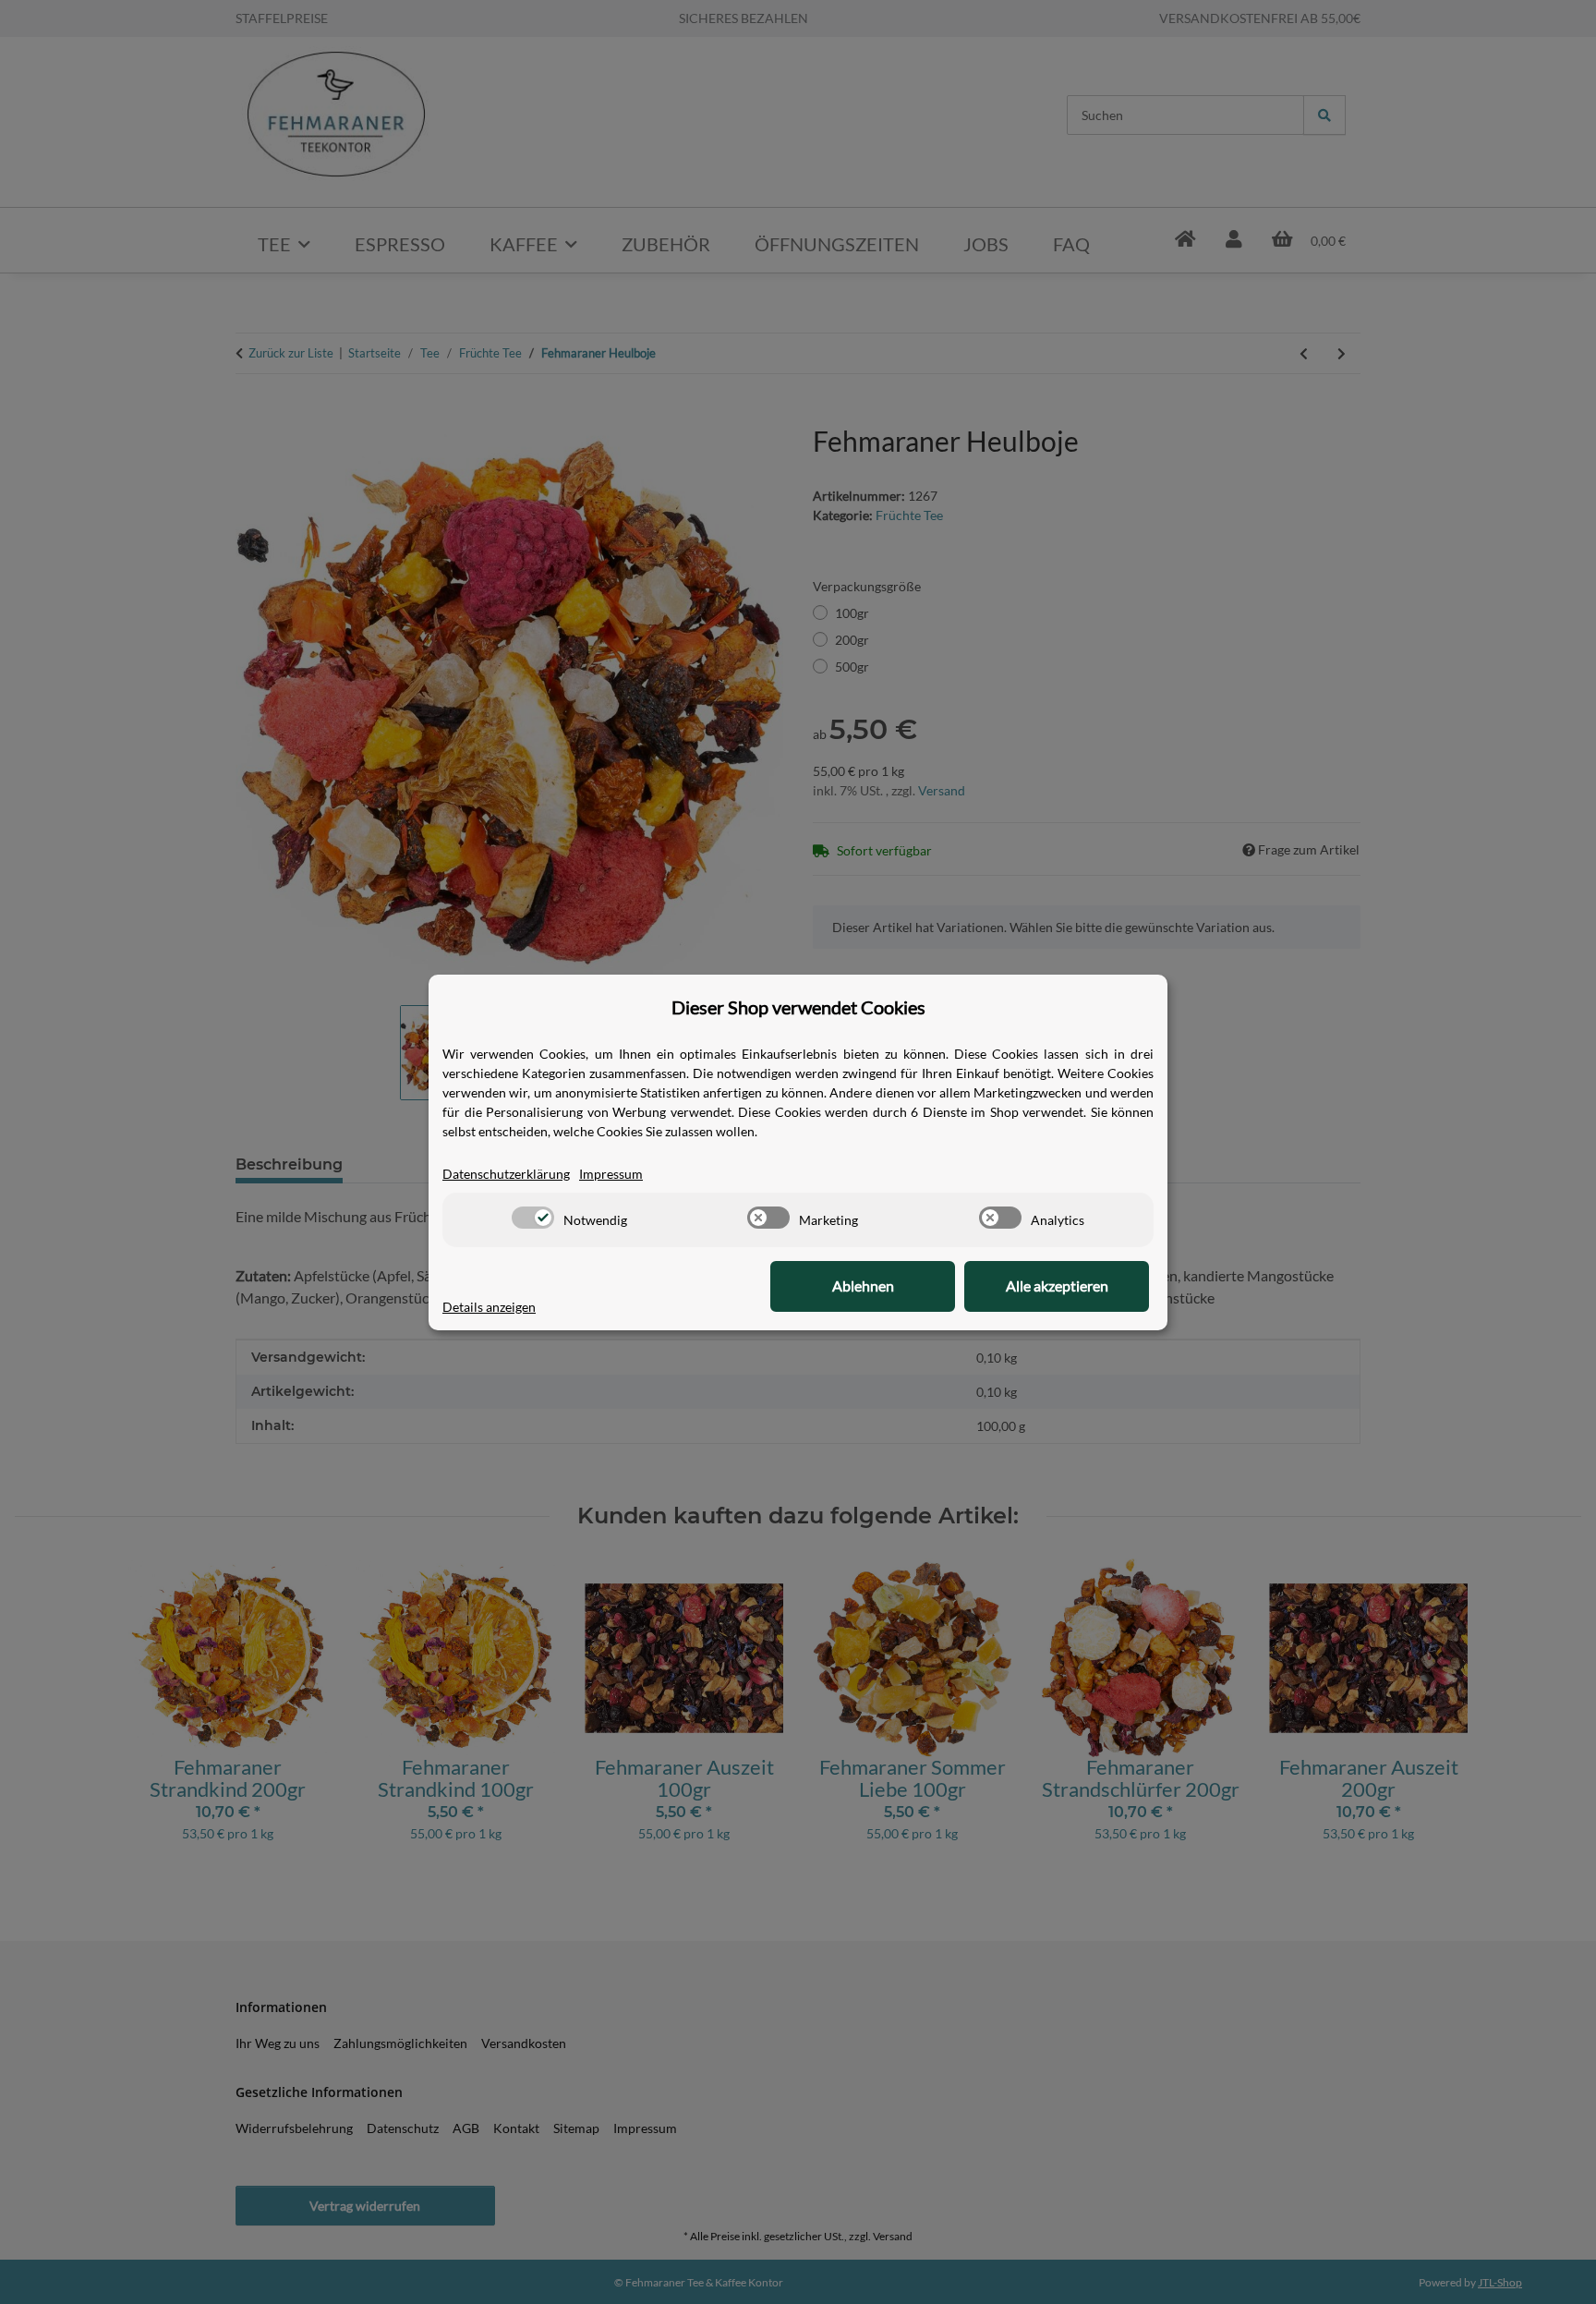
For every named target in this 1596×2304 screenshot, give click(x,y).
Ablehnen (863, 1285)
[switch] (533, 1218)
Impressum (611, 1174)
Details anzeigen (489, 1307)
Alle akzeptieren (1057, 1285)
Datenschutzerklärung (506, 1174)
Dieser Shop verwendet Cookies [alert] (798, 1007)
